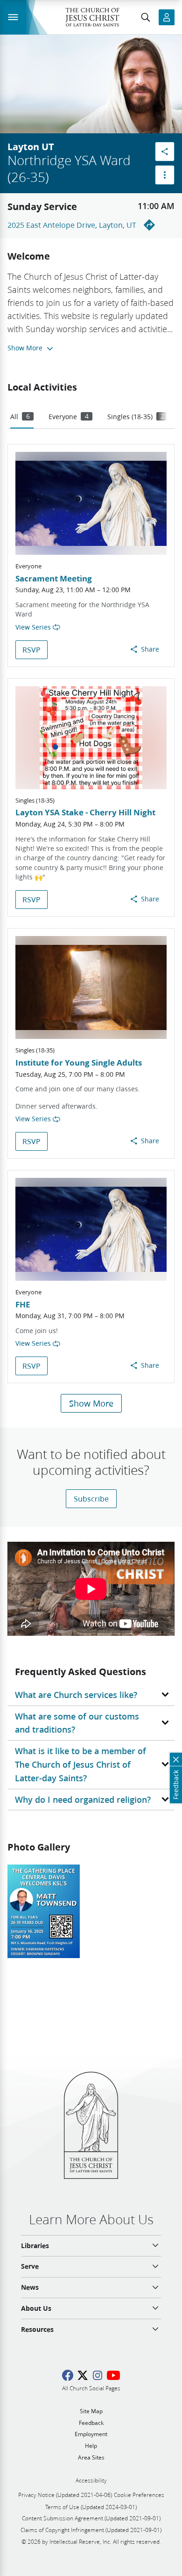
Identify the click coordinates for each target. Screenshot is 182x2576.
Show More (91, 1403)
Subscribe (91, 1498)
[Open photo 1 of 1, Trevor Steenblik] (44, 1911)
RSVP (31, 649)
